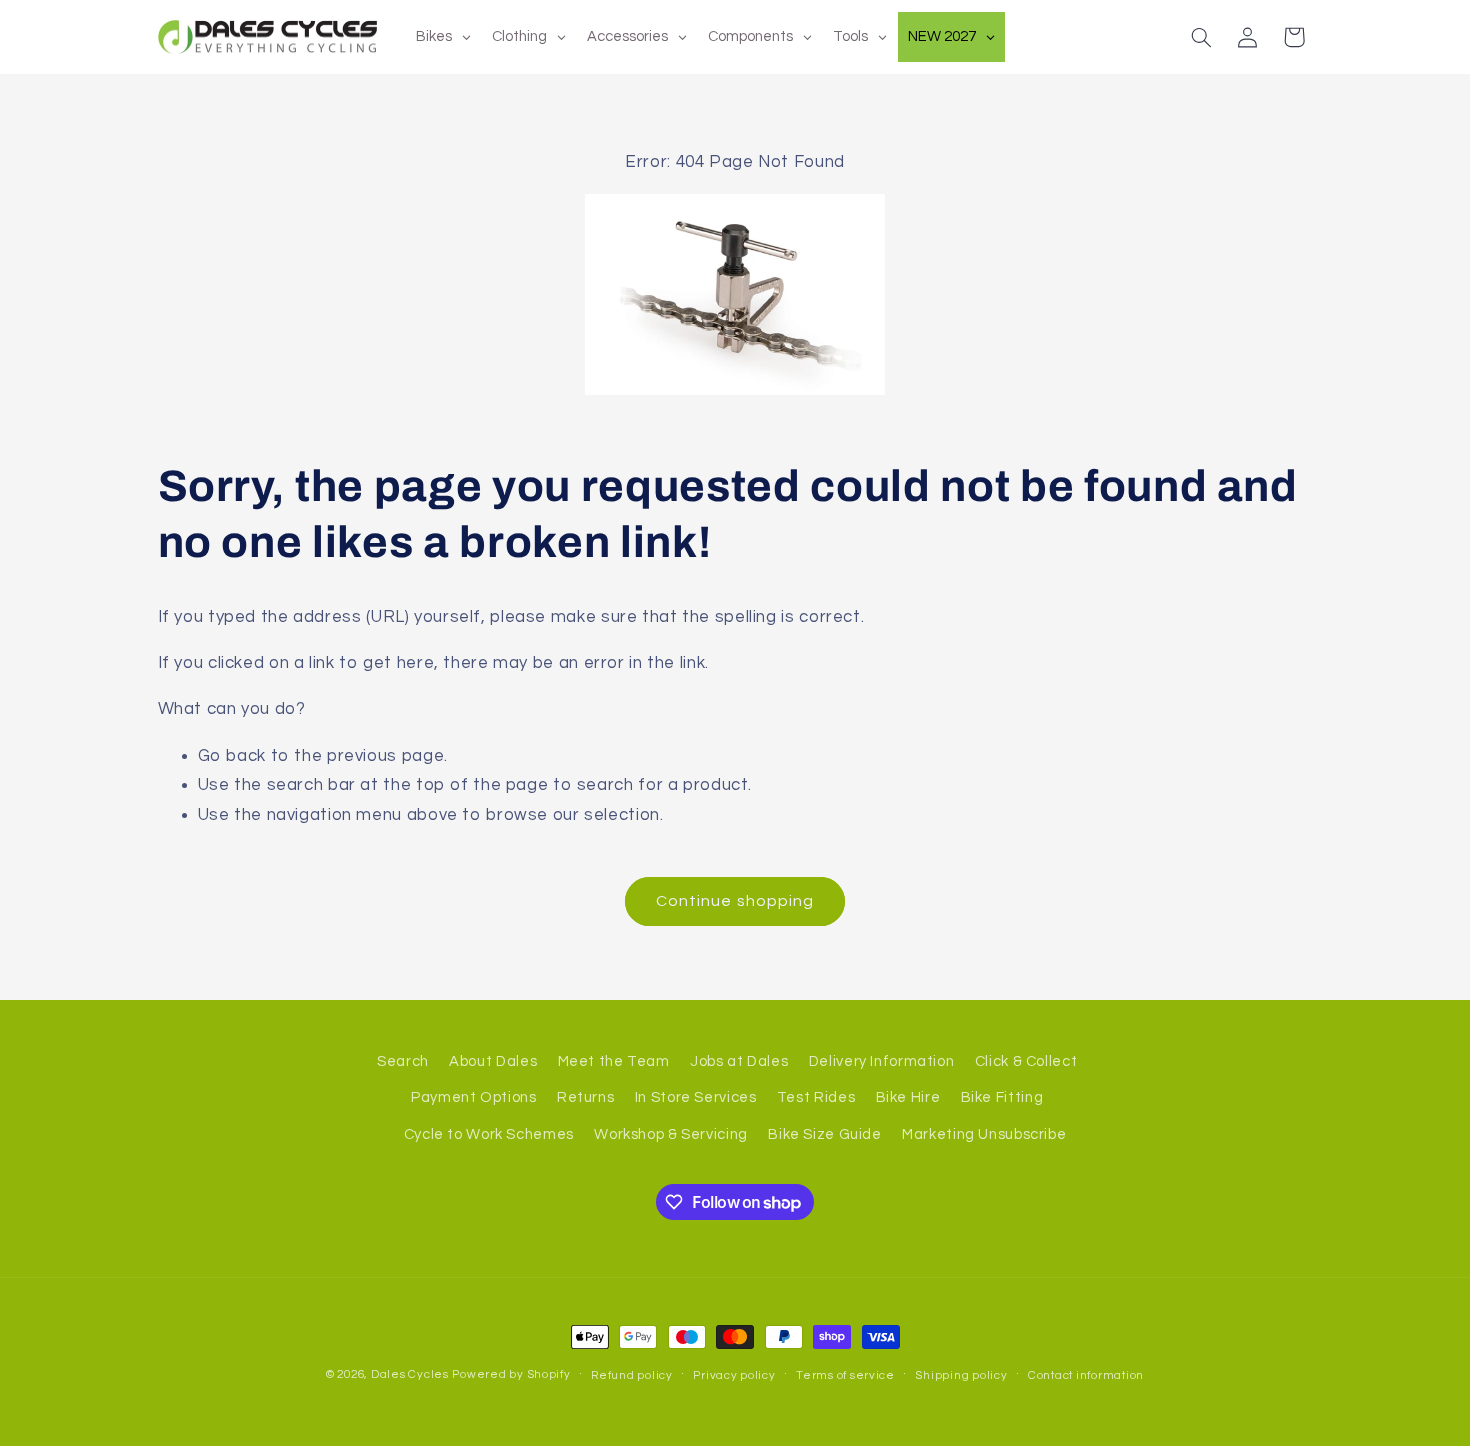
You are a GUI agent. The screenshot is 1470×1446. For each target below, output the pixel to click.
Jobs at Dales (739, 1061)
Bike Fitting (1002, 1097)
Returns (585, 1097)
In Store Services (696, 1097)
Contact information (1086, 1375)
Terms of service (845, 1375)
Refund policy (632, 1375)
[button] (1201, 37)
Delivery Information (882, 1061)
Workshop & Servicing (671, 1134)
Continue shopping (735, 901)
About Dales (493, 1061)
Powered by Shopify (511, 1374)
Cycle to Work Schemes (489, 1134)
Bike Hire (908, 1097)
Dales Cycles (410, 1374)
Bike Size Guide (824, 1134)
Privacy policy (734, 1375)
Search (403, 1061)
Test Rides (816, 1097)
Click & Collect (1026, 1061)
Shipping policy (961, 1375)
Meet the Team (614, 1061)
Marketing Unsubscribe (984, 1134)
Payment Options (473, 1097)
